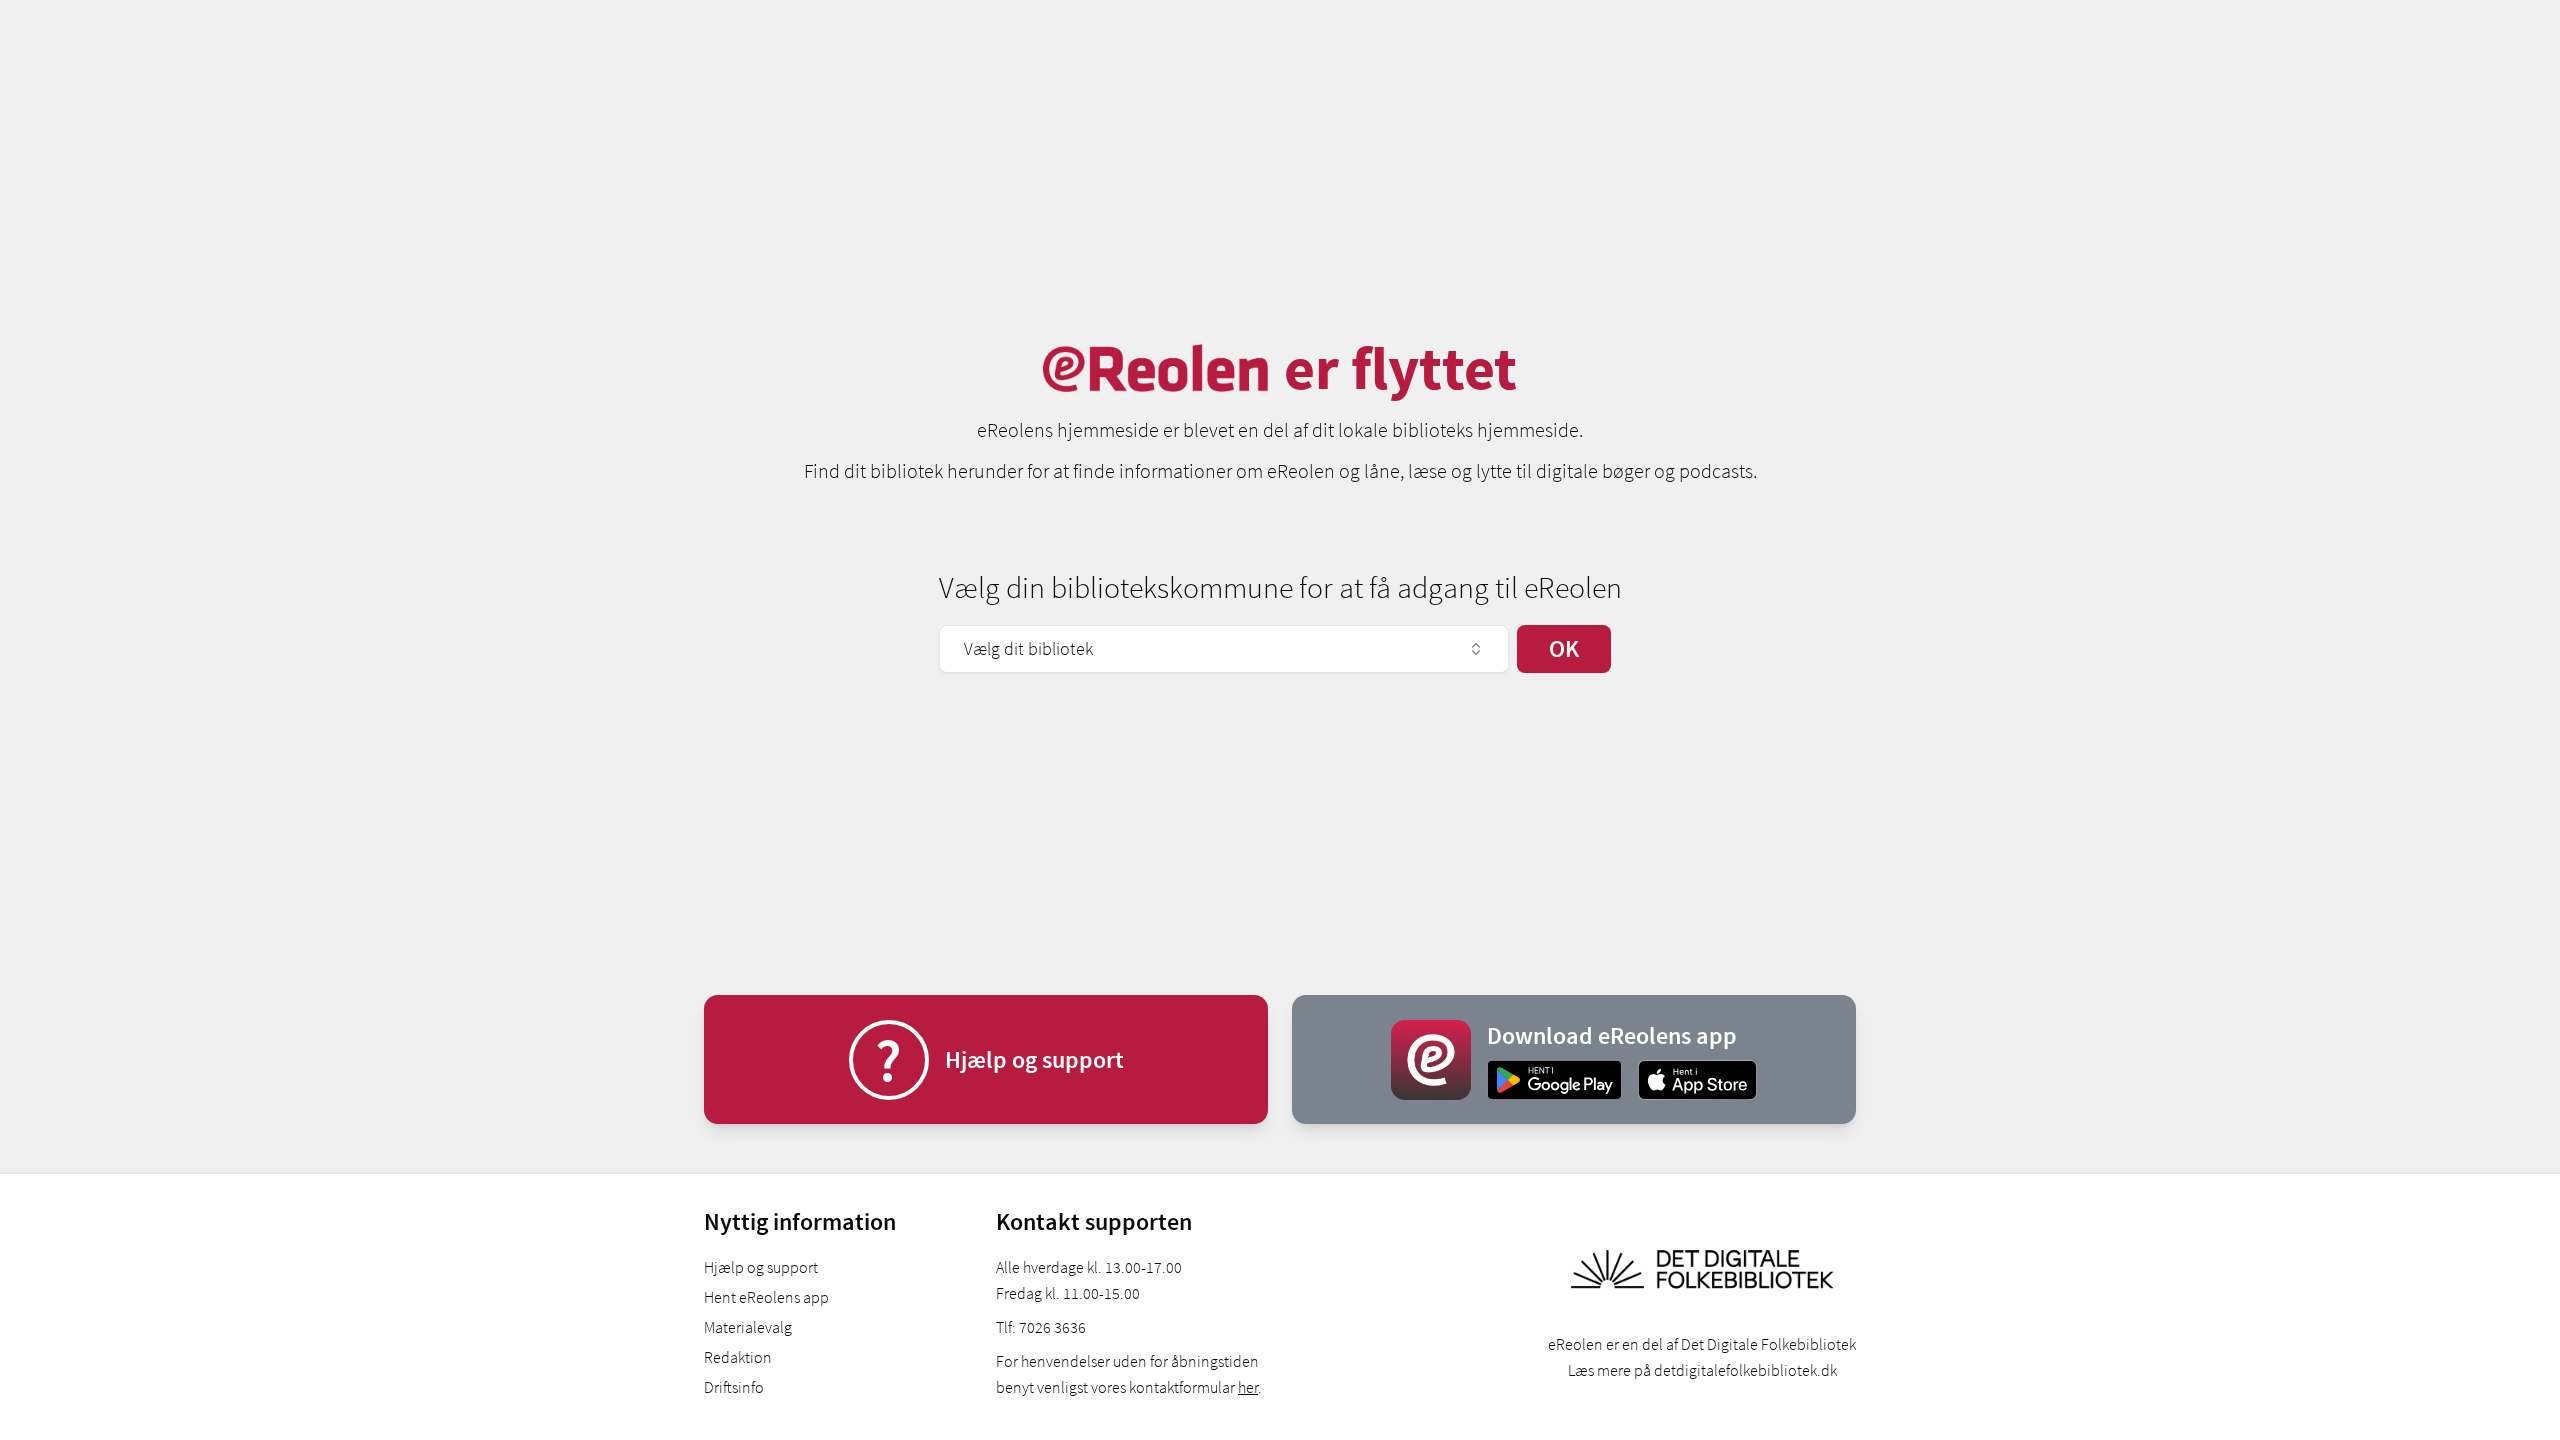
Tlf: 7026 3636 (1041, 1327)
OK (1564, 648)
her (1248, 1387)
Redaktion (738, 1357)
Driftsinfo (734, 1387)
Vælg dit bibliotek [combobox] (1028, 648)
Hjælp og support (761, 1267)
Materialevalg (748, 1327)
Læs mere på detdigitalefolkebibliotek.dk (1702, 1370)
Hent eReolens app (766, 1297)
